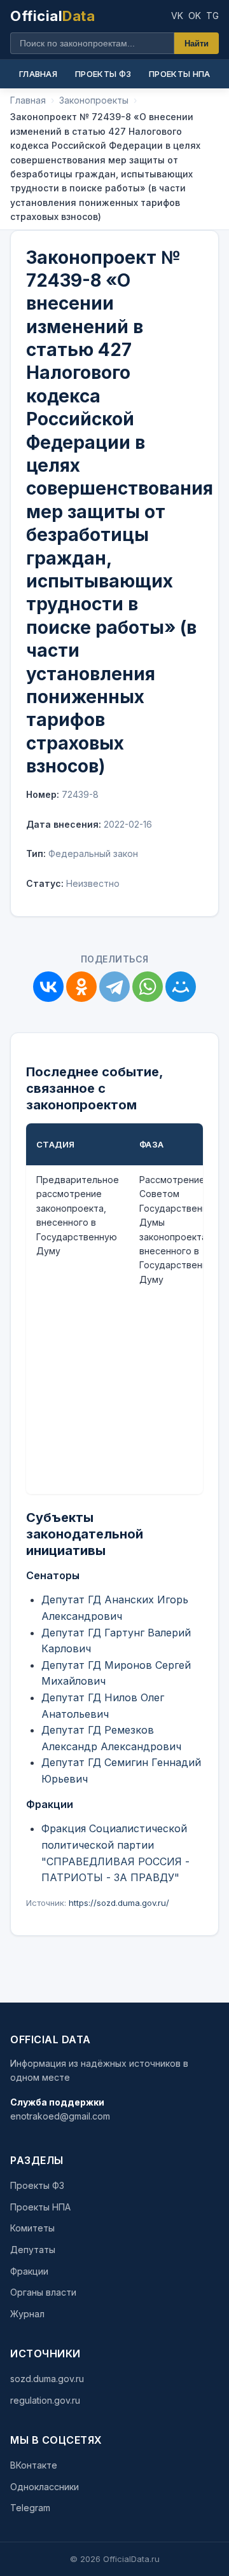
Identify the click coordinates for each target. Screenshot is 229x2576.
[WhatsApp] (148, 987)
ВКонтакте (34, 2465)
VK (177, 16)
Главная (38, 74)
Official (52, 16)
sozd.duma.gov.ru (47, 2379)
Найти (197, 44)
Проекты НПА (179, 74)
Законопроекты (94, 100)
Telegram (30, 2508)
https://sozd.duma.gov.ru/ (119, 1903)
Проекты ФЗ (103, 74)
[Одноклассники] (81, 987)
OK (195, 16)
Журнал (27, 2314)
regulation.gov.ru (45, 2400)
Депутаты (33, 2250)
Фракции (29, 2271)
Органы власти (43, 2292)
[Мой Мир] (181, 987)
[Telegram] (114, 987)
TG (212, 16)
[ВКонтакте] (48, 987)
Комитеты (32, 2228)
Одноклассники (45, 2487)
